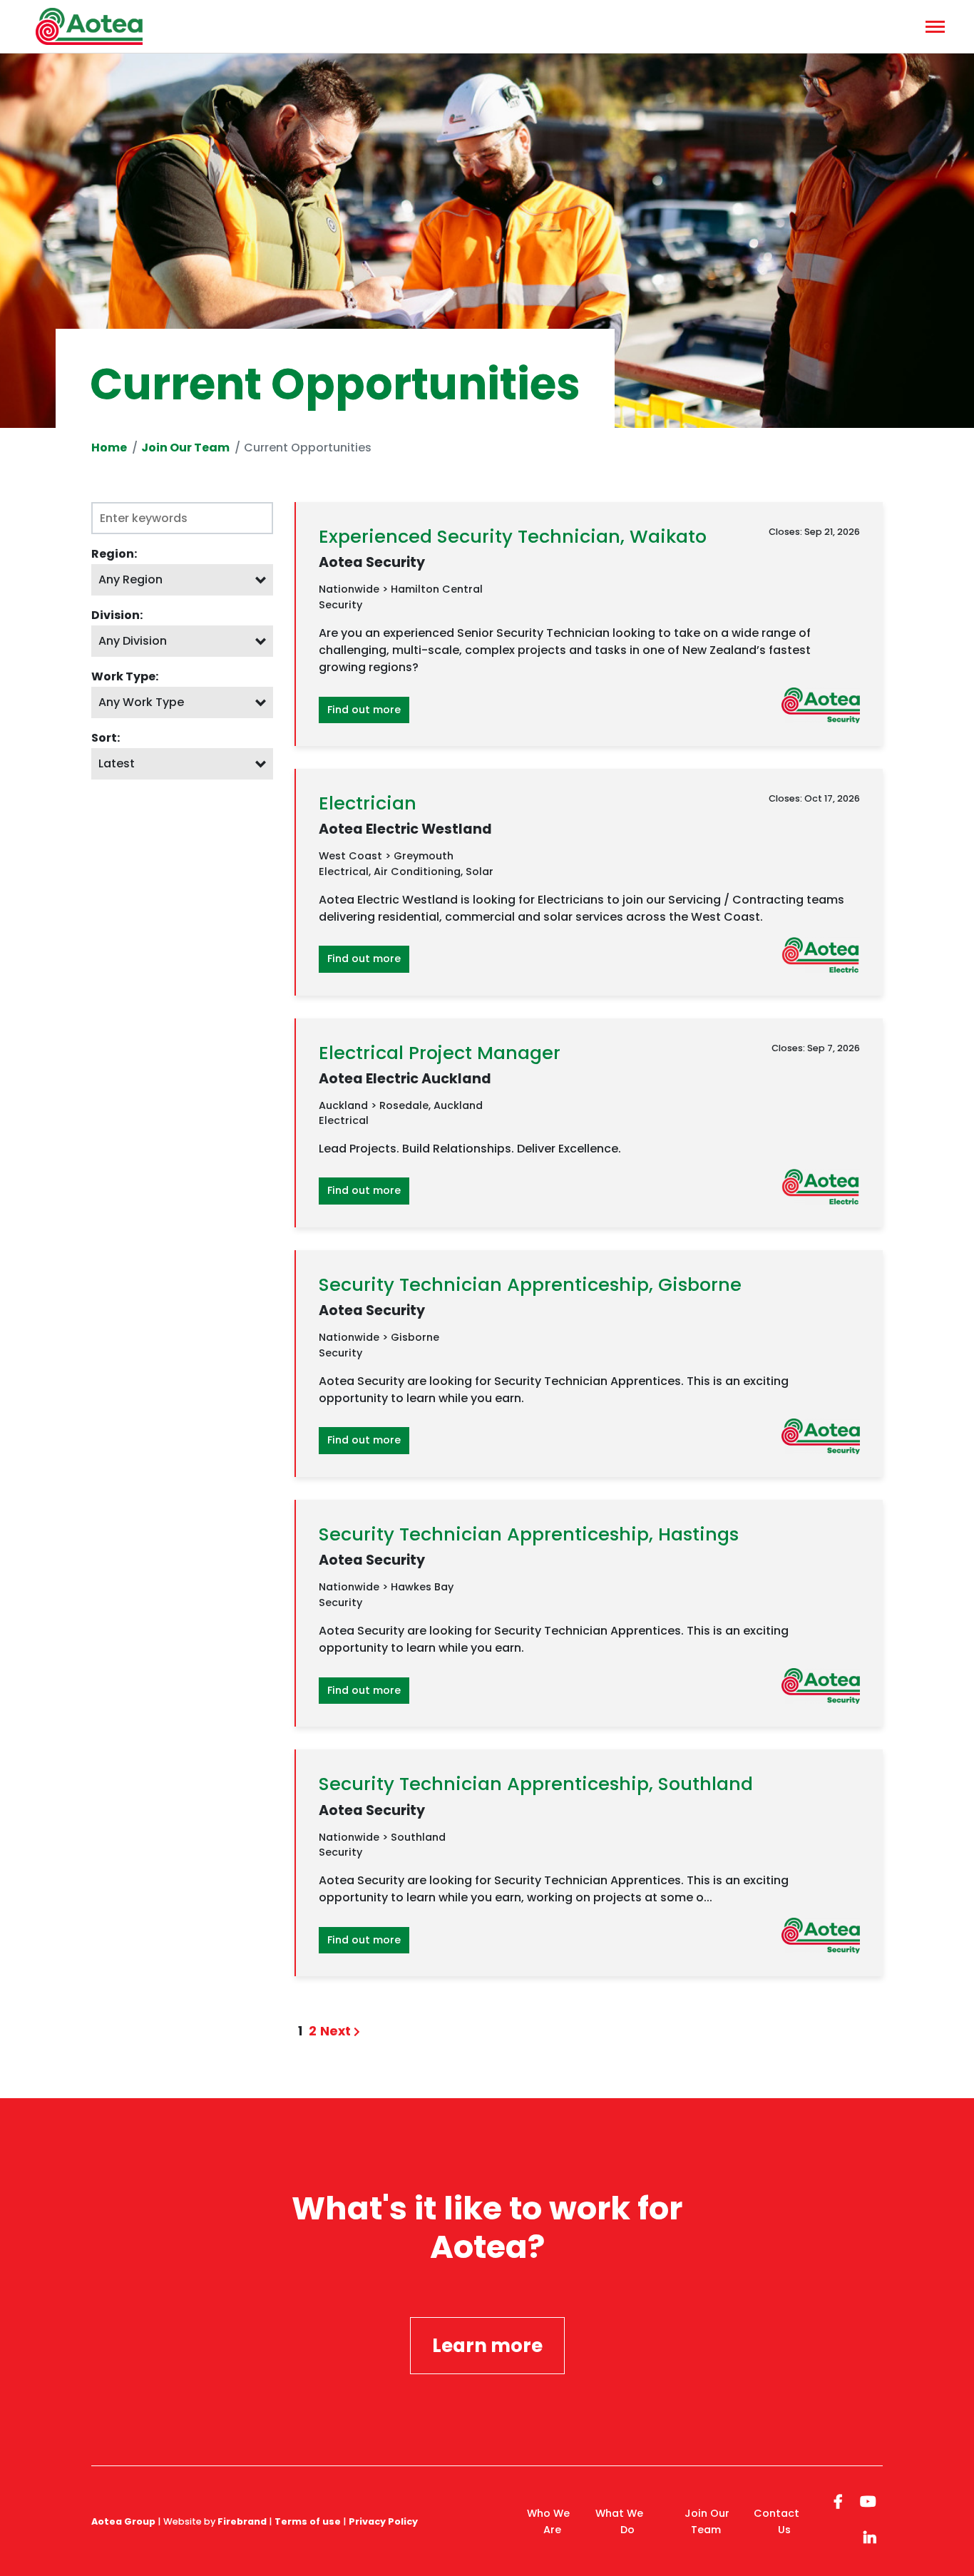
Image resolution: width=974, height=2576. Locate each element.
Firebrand (242, 2521)
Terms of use (308, 2521)
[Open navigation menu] (933, 26)
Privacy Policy (383, 2521)
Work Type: (125, 676)
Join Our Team (185, 448)
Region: (114, 554)
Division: (117, 615)
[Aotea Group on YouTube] (868, 2500)
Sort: (106, 738)
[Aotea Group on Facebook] (838, 2500)
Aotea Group (123, 2521)
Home (109, 448)
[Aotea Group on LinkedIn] (870, 2536)
